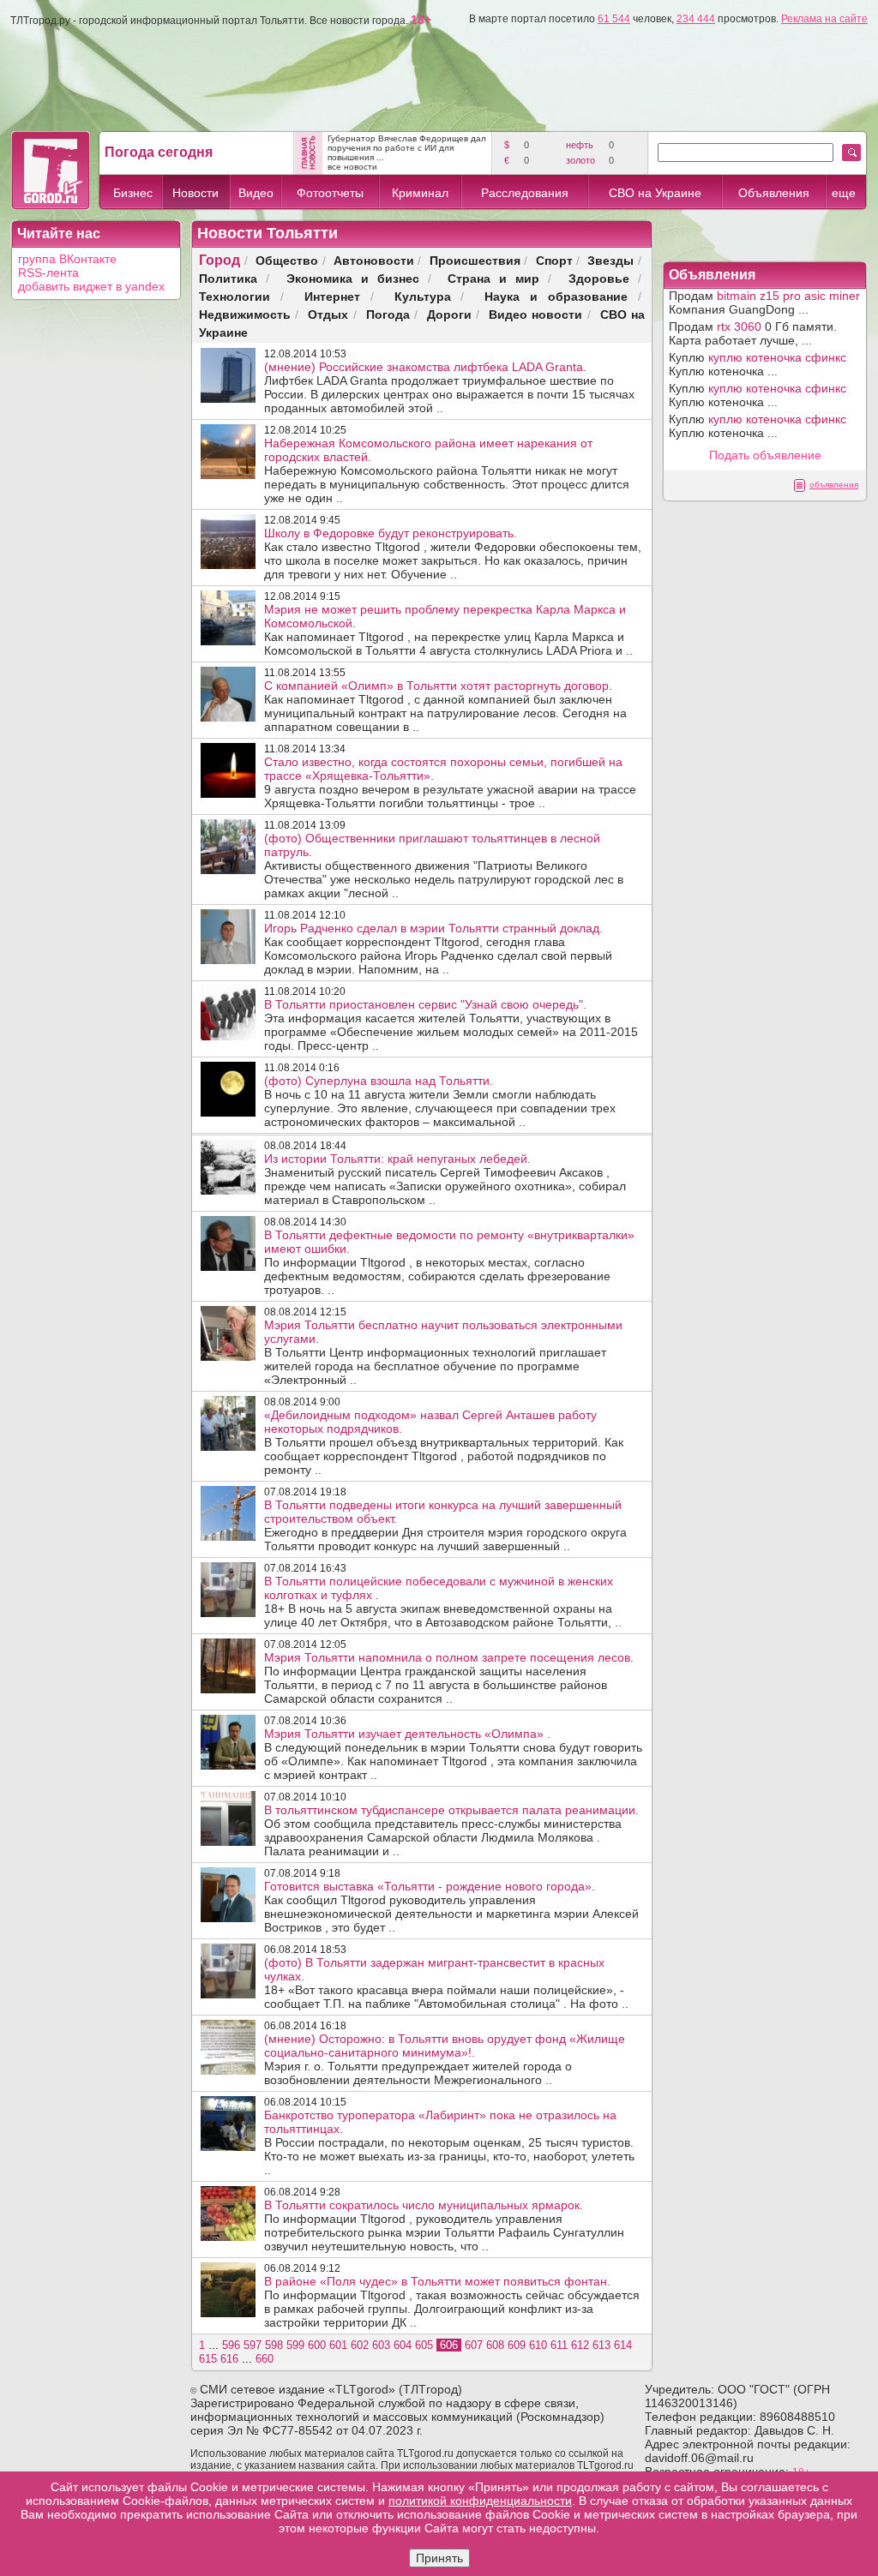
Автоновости (374, 260)
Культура (423, 296)
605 (424, 2345)
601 (338, 2345)
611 (559, 2345)
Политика (228, 278)
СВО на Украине (655, 193)
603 (381, 2345)
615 (208, 2359)
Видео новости (535, 314)
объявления (834, 485)
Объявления (774, 193)
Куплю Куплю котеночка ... (758, 364)
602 (360, 2345)
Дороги (449, 314)
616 (229, 2359)
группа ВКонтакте (67, 259)
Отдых (328, 314)
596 (231, 2345)
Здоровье (599, 278)
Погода (388, 314)
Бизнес (133, 193)
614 (623, 2345)
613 (601, 2345)
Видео (256, 193)
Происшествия (475, 260)
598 (274, 2345)
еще (844, 193)
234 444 (696, 19)
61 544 (614, 19)
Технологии (235, 296)
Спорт (554, 260)
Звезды (610, 260)
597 (253, 2345)
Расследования (525, 193)
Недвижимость (245, 314)
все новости (352, 167)
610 (538, 2345)
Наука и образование (556, 296)
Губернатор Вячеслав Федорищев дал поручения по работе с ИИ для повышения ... (407, 148)
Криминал (420, 193)
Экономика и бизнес (353, 278)
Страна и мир (493, 278)
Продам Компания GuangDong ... (764, 303)
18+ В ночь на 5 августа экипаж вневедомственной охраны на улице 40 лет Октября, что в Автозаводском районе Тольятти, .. (443, 1602)
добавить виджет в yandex (91, 286)
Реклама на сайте (824, 19)
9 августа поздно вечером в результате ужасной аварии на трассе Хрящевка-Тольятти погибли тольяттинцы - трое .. (450, 782)
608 (495, 2345)
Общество (287, 260)
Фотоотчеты (330, 193)
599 (295, 2345)
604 (403, 2345)
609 (517, 2345)
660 (265, 2359)
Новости (195, 193)
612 (580, 2345)
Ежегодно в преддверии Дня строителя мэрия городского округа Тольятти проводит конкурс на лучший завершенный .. (445, 1525)
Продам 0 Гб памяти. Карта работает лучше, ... (753, 333)
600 (317, 2345)
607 (474, 2345)
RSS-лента (48, 273)
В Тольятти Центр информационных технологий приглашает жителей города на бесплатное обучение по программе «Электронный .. (443, 1352)
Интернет (332, 296)
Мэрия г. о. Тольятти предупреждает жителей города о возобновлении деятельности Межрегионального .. (445, 2059)
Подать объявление (765, 455)
